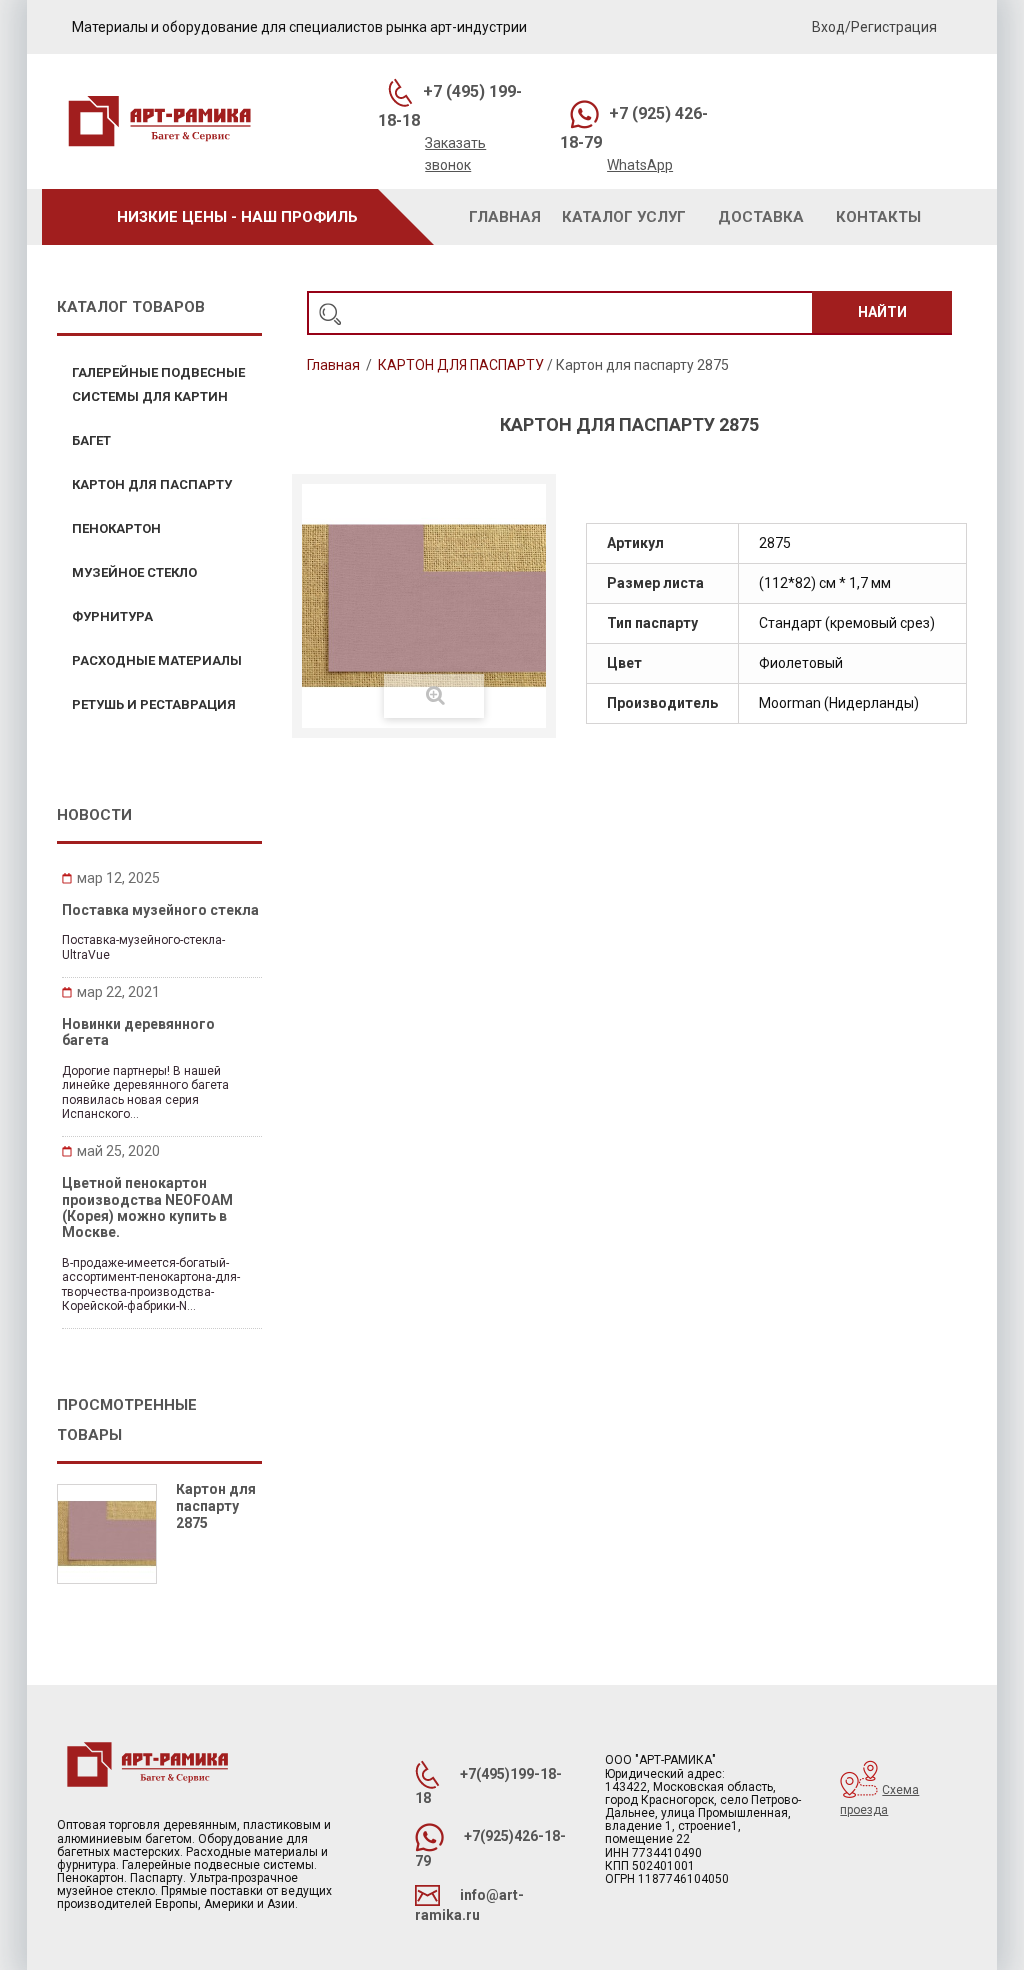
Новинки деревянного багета (138, 1032)
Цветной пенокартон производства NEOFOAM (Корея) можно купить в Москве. (147, 1207)
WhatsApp (640, 165)
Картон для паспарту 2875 (216, 1506)
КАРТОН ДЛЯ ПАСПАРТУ (461, 365)
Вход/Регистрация (874, 27)
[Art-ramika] (159, 124)
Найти (882, 312)
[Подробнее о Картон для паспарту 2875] (107, 1534)
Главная (333, 365)
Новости (94, 815)
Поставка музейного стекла (160, 910)
